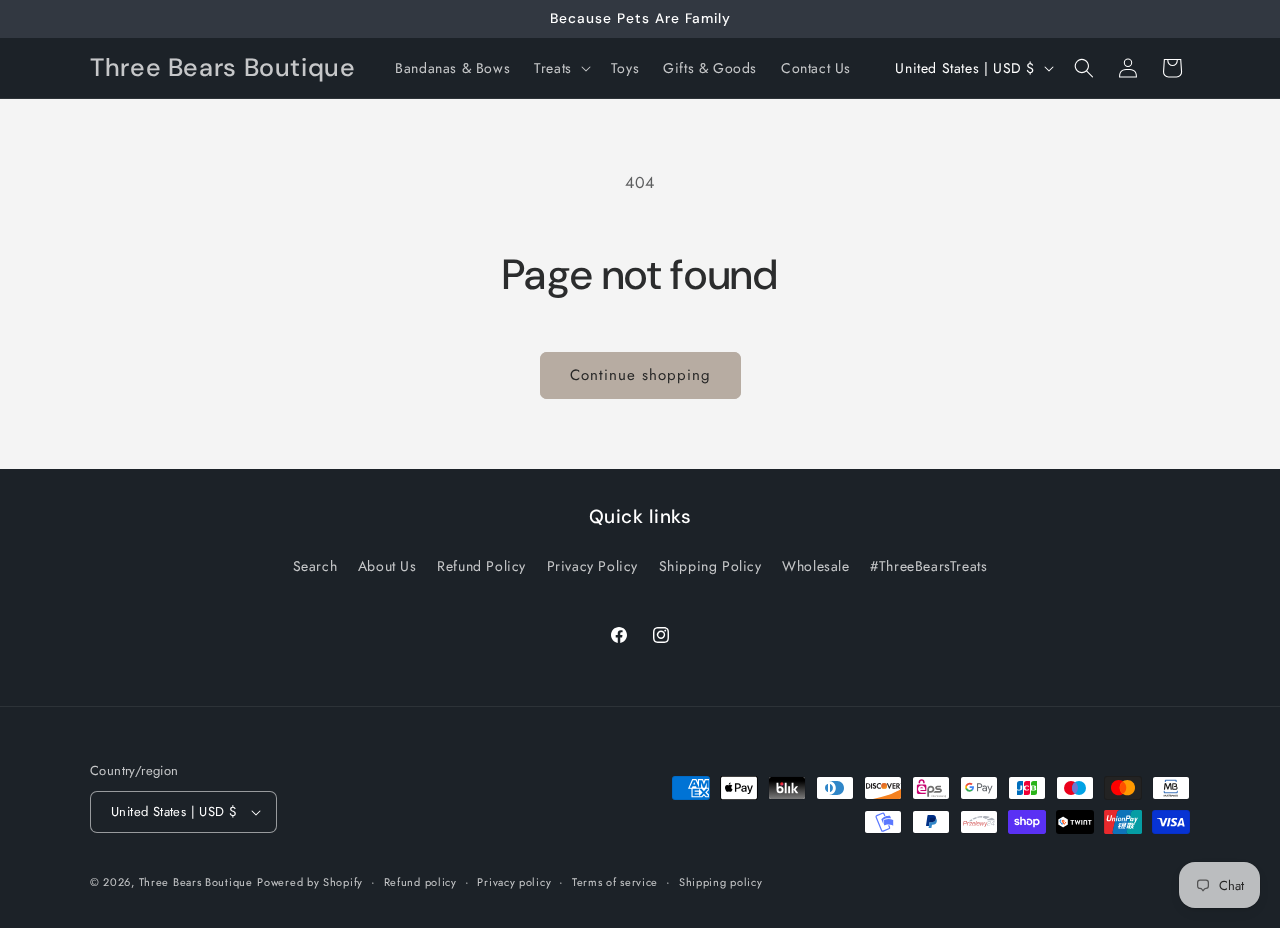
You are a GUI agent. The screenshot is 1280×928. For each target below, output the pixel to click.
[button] (560, 68)
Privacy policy (514, 882)
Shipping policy (721, 882)
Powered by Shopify (310, 882)
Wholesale (815, 566)
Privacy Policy (592, 566)
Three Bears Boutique (196, 882)
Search (315, 566)
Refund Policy (481, 566)
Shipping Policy (710, 566)
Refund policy (420, 882)
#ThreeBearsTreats (928, 566)
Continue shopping (640, 375)
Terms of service (615, 882)
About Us (387, 566)
